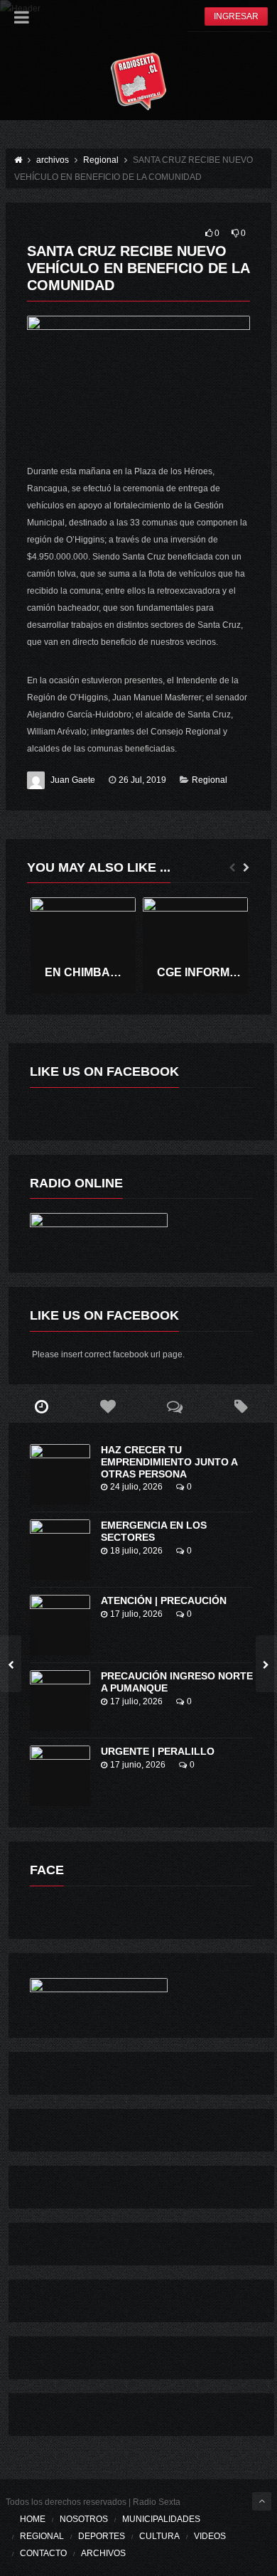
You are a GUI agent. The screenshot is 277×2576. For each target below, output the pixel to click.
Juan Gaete (73, 780)
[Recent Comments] (175, 1407)
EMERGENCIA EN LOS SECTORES (154, 1531)
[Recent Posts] (42, 1407)
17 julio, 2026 (136, 1614)
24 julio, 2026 (136, 1487)
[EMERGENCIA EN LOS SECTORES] (60, 1550)
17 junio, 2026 (138, 1765)
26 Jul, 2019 (142, 780)
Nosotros (84, 2519)
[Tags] (241, 1407)
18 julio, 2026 (136, 1551)
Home (33, 2519)
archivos (103, 2553)
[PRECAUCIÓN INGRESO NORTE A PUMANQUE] (60, 1700)
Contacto (43, 2553)
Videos (210, 2536)
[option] (83, 945)
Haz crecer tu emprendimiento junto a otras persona (169, 1462)
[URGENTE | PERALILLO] (60, 1776)
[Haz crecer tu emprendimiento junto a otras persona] (60, 1474)
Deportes (102, 2536)
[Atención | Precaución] (60, 1625)
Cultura (159, 2536)
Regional (210, 780)
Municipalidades (161, 2519)
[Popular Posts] (108, 1407)
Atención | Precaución (164, 1600)
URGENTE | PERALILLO (158, 1751)
